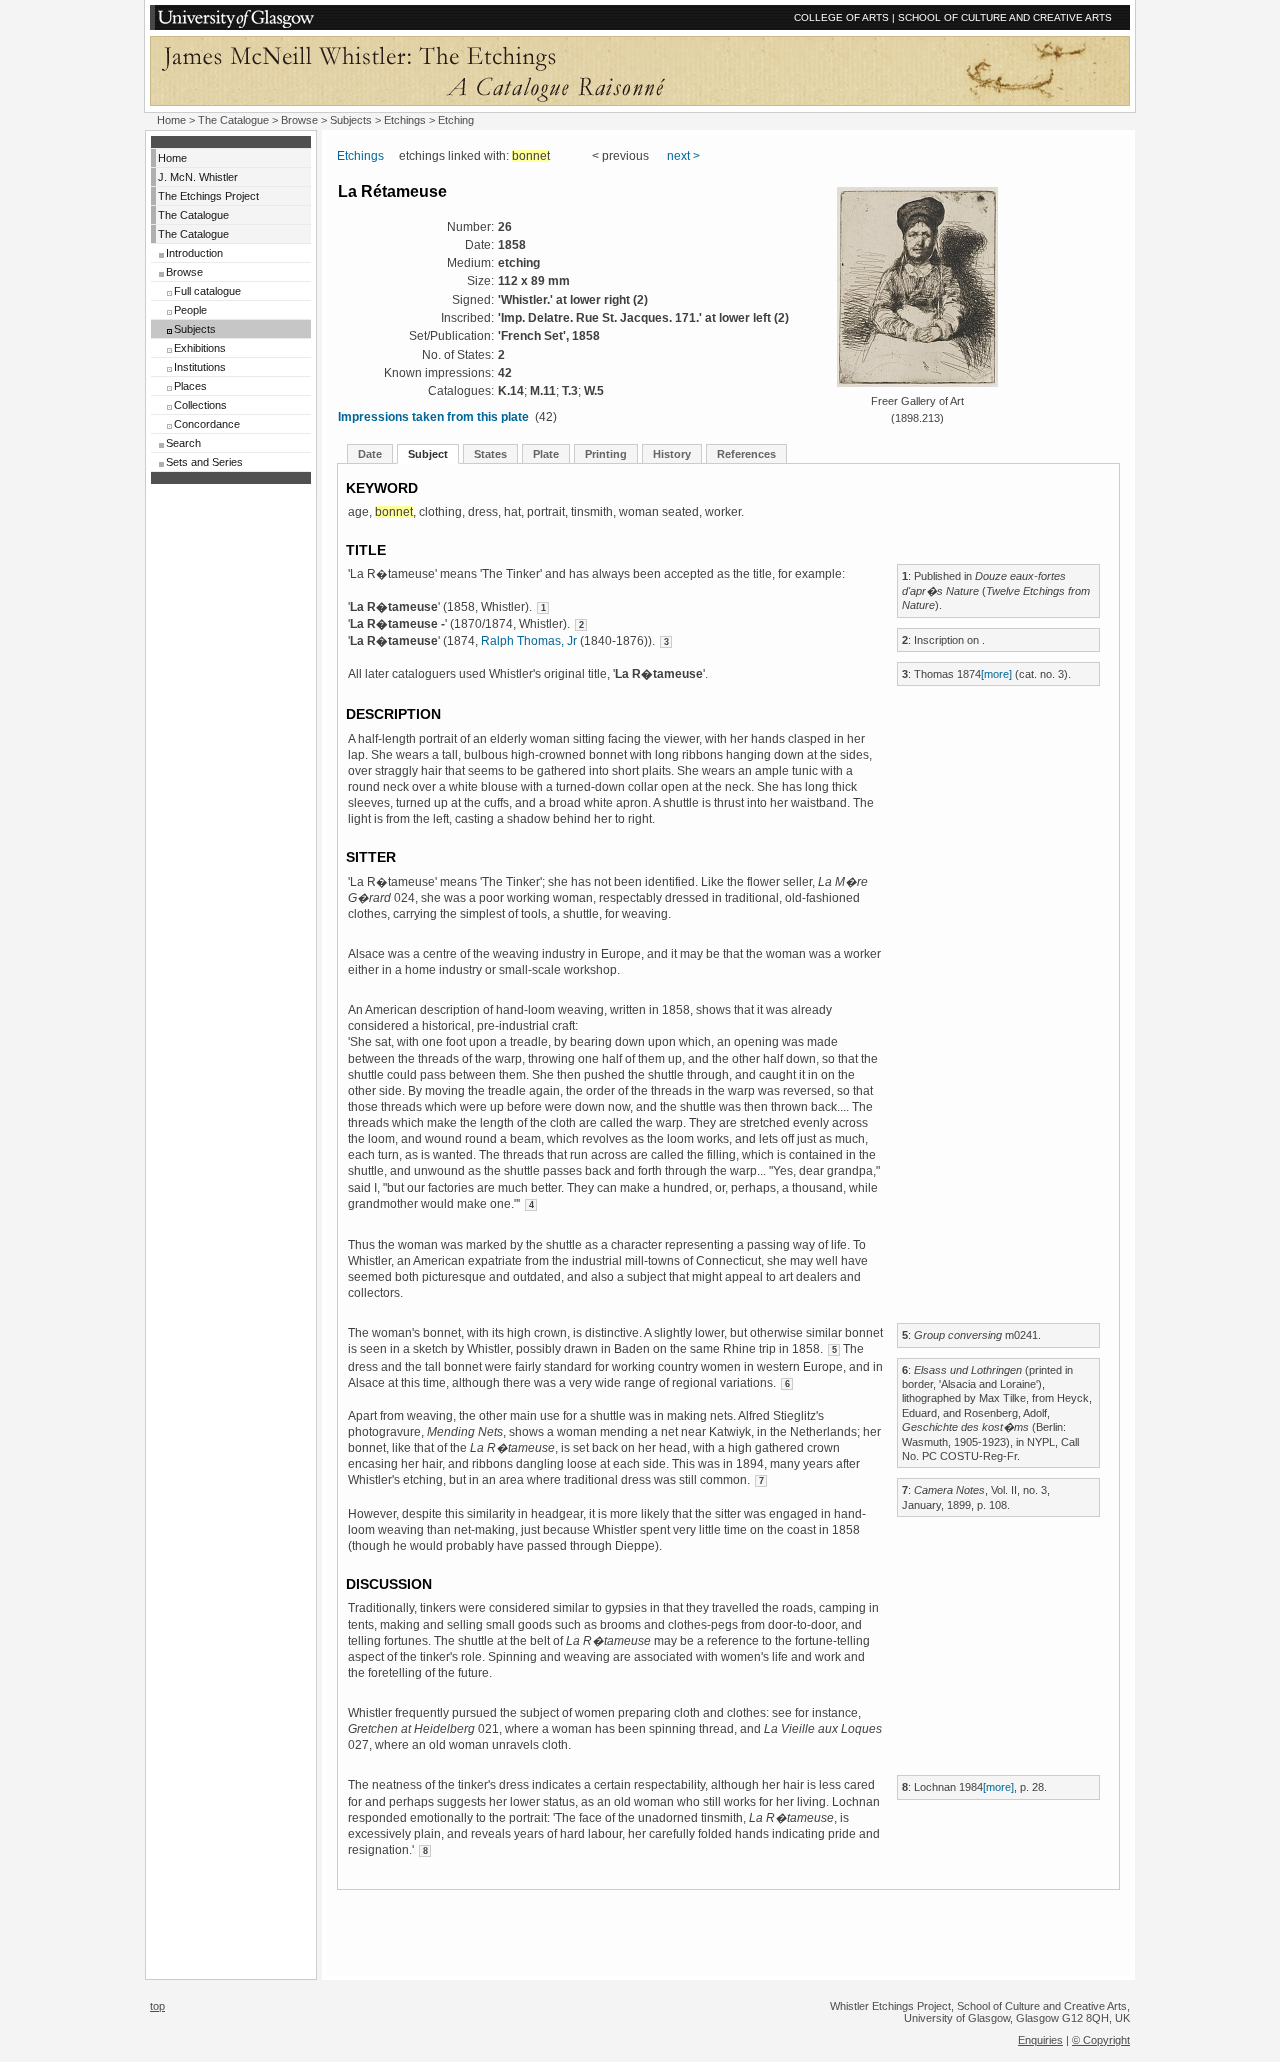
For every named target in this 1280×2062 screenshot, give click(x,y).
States (490, 454)
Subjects (195, 329)
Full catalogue (207, 291)
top (157, 2006)
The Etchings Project (208, 196)
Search (183, 443)
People (190, 310)
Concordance (207, 424)
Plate (546, 454)
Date (370, 454)
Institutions (200, 367)
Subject (428, 454)
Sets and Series (204, 462)
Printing (606, 454)
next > (683, 156)
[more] (996, 674)
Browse (184, 272)
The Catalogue (233, 120)
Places (190, 386)
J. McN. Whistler (198, 177)
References (746, 454)
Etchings (405, 120)
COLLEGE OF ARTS (841, 17)
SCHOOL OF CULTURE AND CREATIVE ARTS (1005, 17)
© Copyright (1101, 2040)
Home (171, 120)
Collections (200, 405)
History (672, 454)
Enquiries (1040, 2040)
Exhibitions (200, 348)
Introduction (194, 253)
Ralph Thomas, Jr (529, 641)
